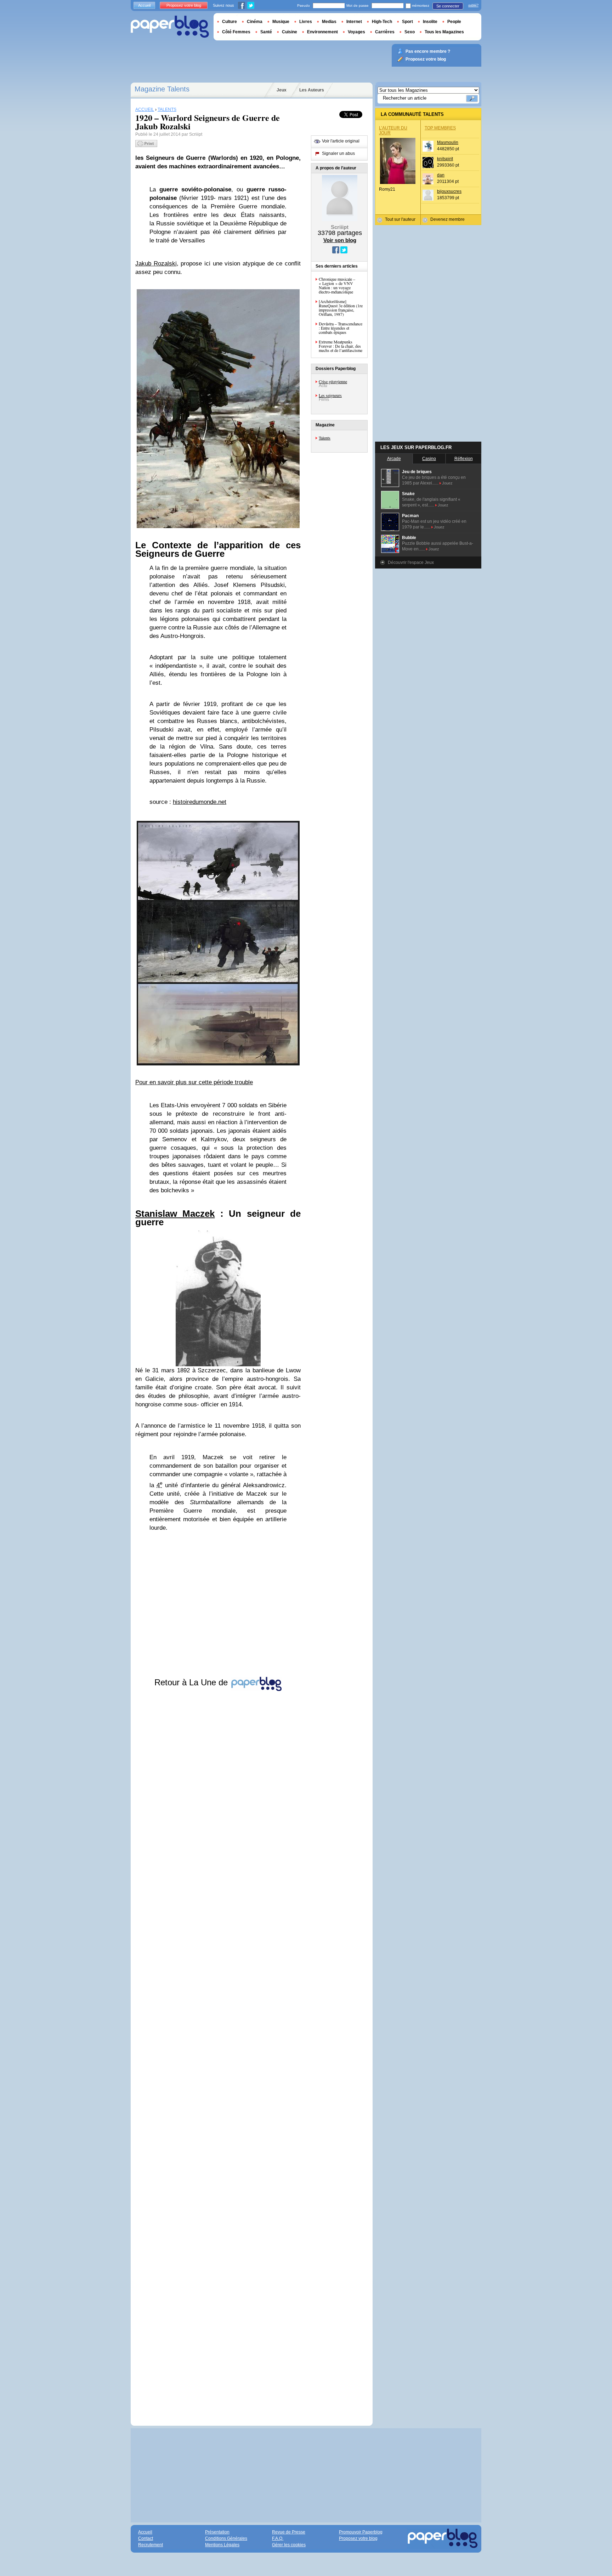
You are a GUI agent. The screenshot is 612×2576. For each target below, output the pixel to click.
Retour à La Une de (192, 1682)
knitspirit (445, 159)
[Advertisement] (218, 2052)
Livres (306, 22)
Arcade (394, 459)
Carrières (385, 32)
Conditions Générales (226, 2538)
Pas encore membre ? (428, 51)
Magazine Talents (162, 89)
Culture (229, 22)
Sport (407, 22)
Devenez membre (447, 219)
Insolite (430, 22)
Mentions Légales (222, 2545)
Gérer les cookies (289, 2545)
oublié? (473, 5)
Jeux (282, 90)
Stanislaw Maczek (175, 1214)
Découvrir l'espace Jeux (411, 562)
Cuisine (290, 32)
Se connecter (448, 6)
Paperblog (170, 27)
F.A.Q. (278, 2538)
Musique (281, 22)
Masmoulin (448, 142)
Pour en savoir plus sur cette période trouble (194, 1082)
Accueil (144, 5)
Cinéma (255, 22)
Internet (354, 22)
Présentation (217, 2532)
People (454, 22)
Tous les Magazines (444, 32)
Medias (329, 22)
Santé (266, 32)
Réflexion (464, 459)
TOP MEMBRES (440, 128)
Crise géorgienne (333, 381)
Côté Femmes (236, 32)
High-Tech (382, 22)
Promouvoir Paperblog (361, 2532)
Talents (325, 438)
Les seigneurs (330, 395)
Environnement (322, 32)
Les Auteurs (312, 90)
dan (441, 175)
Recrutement (151, 2545)
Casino (429, 459)
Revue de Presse (289, 2532)
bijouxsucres (449, 191)
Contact (146, 2538)
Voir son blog (340, 240)
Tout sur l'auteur (400, 219)
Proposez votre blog (184, 5)
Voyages (356, 32)
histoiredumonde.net (200, 802)
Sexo (410, 32)
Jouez (447, 483)
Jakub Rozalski (156, 264)
